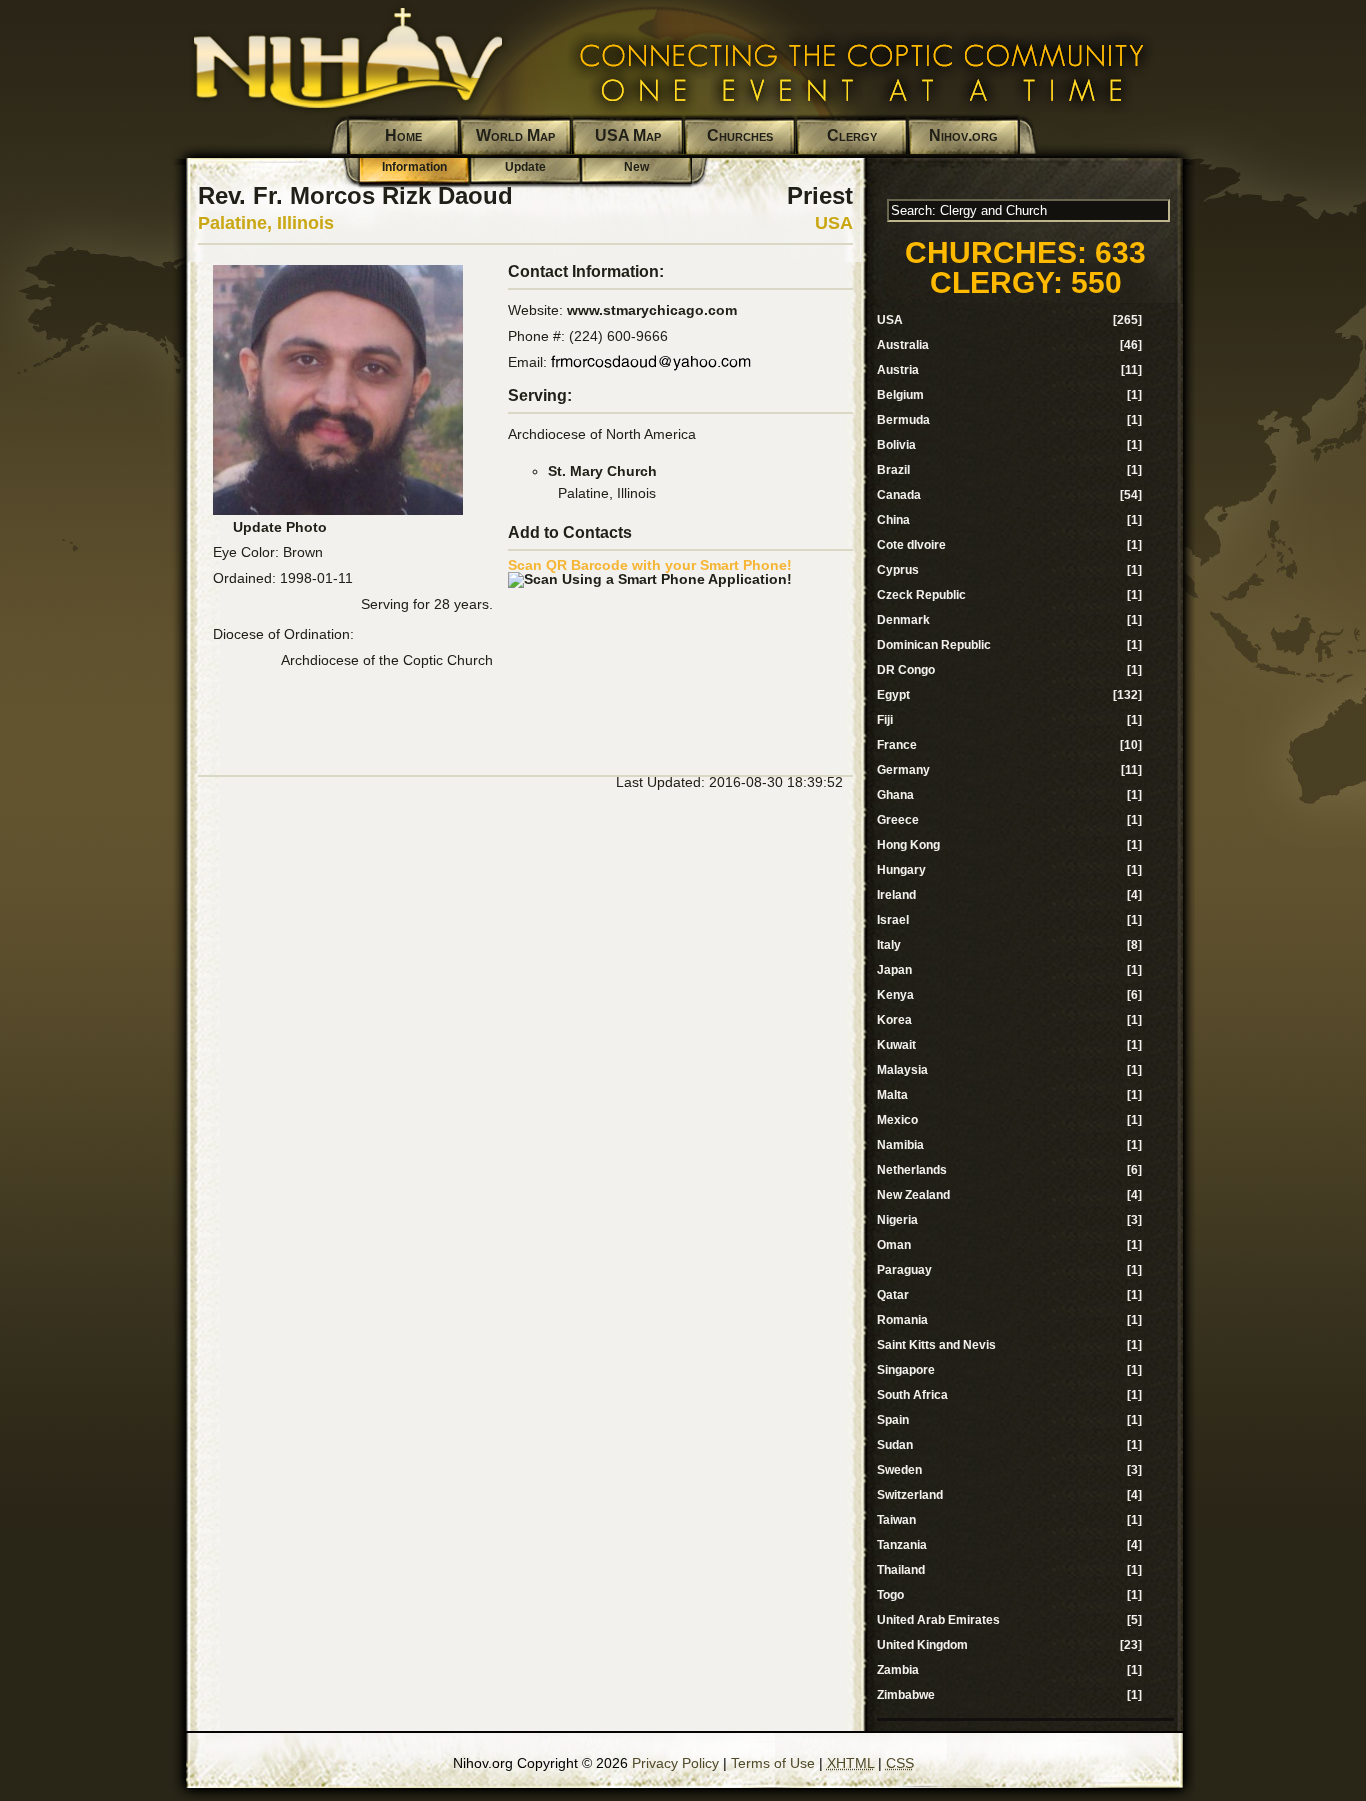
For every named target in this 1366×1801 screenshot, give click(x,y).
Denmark (903, 620)
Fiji (885, 720)
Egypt (893, 695)
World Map (515, 135)
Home (403, 135)
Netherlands (912, 1170)
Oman (894, 1245)
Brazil (893, 470)
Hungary (901, 870)
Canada (899, 495)
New (636, 167)
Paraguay (904, 1270)
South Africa (912, 1395)
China (893, 520)
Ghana (895, 795)
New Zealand (913, 1195)
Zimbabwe (906, 1695)
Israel (893, 920)
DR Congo (906, 670)
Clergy (852, 135)
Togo (890, 1595)
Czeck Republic (921, 595)
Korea (894, 1020)
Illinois (305, 223)
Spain (893, 1420)
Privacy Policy (675, 1763)
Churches (740, 135)
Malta (892, 1095)
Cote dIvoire (911, 545)
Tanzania (902, 1545)
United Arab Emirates (938, 1620)
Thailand (901, 1570)
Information (414, 167)
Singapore (906, 1370)
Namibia (900, 1145)
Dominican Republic (934, 645)
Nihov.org (963, 135)
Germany (903, 770)
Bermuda (903, 420)
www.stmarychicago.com (652, 310)
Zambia (898, 1670)
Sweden (899, 1470)
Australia (903, 345)
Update (525, 167)
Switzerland (910, 1495)
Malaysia (902, 1070)
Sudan (895, 1445)
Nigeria (897, 1220)
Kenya (895, 995)
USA (834, 223)
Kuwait (896, 1045)
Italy (889, 945)
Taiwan (896, 1520)
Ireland (896, 895)
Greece (898, 820)
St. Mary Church (602, 471)
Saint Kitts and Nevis (936, 1345)
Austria (898, 370)
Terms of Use (773, 1763)
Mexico (897, 1120)
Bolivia (896, 445)
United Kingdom (922, 1645)
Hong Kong (908, 845)
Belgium (900, 395)
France (897, 745)
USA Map (628, 135)
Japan (894, 970)
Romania (902, 1320)
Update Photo (280, 527)
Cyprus (898, 570)
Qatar (893, 1295)
